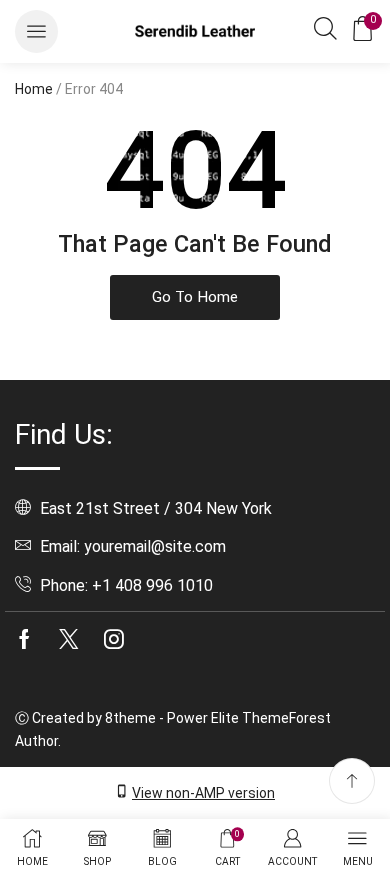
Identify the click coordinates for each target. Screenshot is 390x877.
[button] (36, 31)
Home (34, 89)
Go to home (195, 297)
